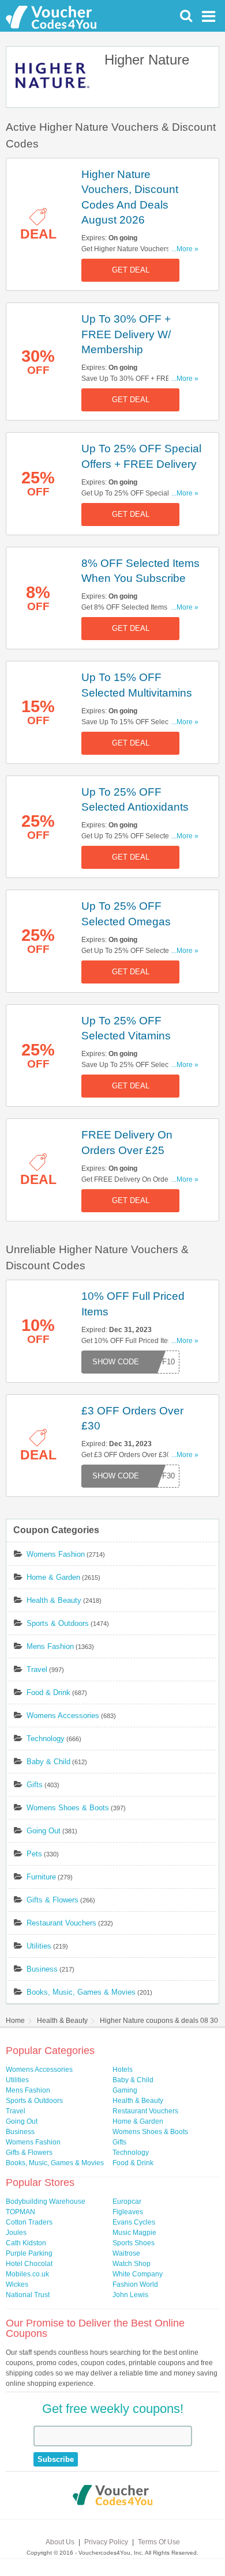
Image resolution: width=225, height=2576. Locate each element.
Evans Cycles (134, 2222)
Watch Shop (132, 2264)
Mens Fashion (50, 1646)
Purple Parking (29, 2253)
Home (15, 2021)
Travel (37, 1669)
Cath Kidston (26, 2243)
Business (42, 1969)
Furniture (41, 1877)
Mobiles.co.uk (27, 2274)
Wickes (17, 2284)
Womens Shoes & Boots (68, 1808)
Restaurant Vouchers (61, 1923)
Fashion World (135, 2284)
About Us (60, 2542)
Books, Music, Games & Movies (81, 1992)
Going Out (44, 1831)
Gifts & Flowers (52, 1900)
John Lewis (130, 2295)
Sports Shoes (134, 2243)
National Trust (28, 2295)
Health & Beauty (54, 1600)
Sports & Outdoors (58, 1623)
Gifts (35, 1785)
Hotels (123, 2070)
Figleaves (128, 2212)
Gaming (125, 2090)
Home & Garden (53, 1577)
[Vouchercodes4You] (113, 2496)
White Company (138, 2274)
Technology (46, 1739)
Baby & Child (48, 1762)
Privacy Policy (106, 2542)
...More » (185, 249)
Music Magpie (134, 2233)
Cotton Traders (29, 2222)
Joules (16, 2233)
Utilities (39, 1946)
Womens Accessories (63, 1716)
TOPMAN (20, 2212)
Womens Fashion (56, 1554)
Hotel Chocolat (29, 2264)
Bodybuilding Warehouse (46, 2201)
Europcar (127, 2201)
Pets (34, 1854)
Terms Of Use (159, 2542)
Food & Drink (48, 1692)
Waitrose (126, 2253)
